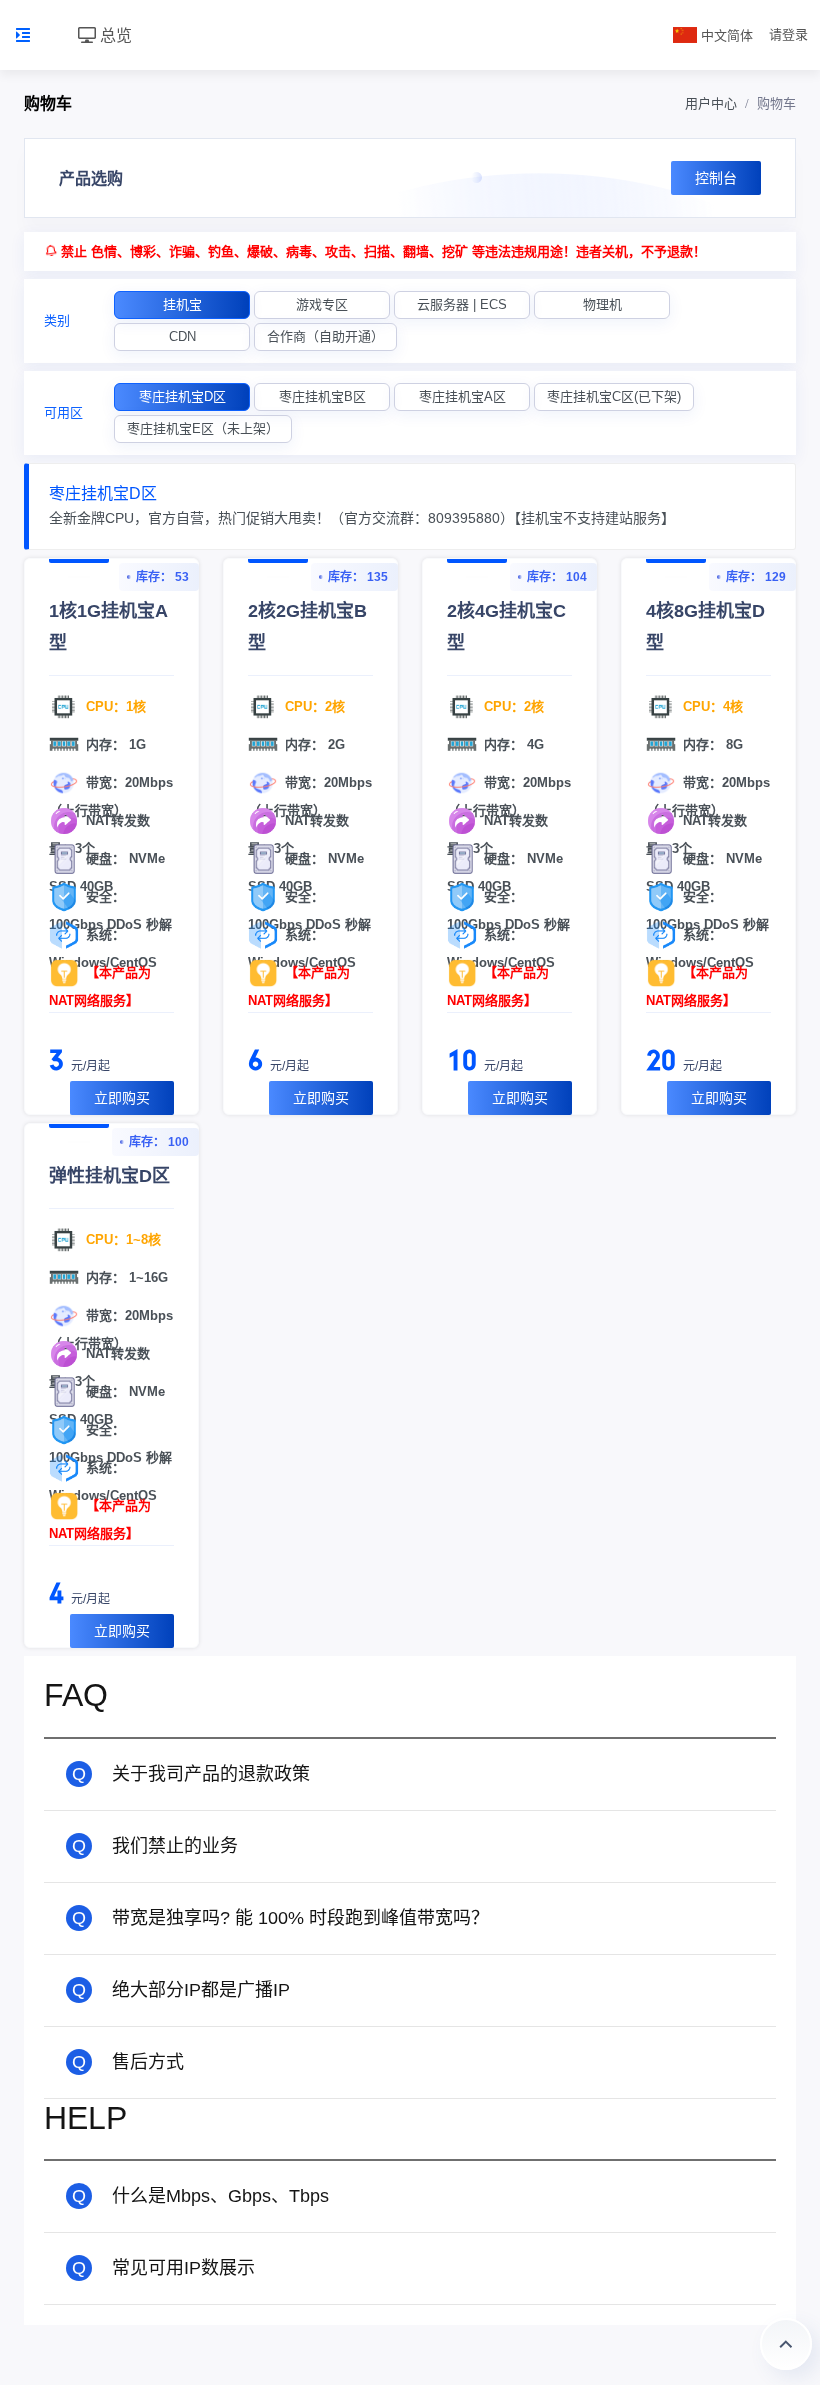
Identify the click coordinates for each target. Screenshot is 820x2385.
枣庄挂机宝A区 (462, 396)
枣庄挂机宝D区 (182, 396)
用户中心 (711, 103)
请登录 (788, 34)
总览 (114, 34)
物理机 (602, 304)
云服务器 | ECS (462, 304)
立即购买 (122, 1098)
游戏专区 (322, 304)
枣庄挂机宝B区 (322, 396)
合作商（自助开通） (325, 336)
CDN (182, 336)
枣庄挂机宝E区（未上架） (203, 428)
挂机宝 (182, 304)
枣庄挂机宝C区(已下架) (614, 396)
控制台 (716, 178)
